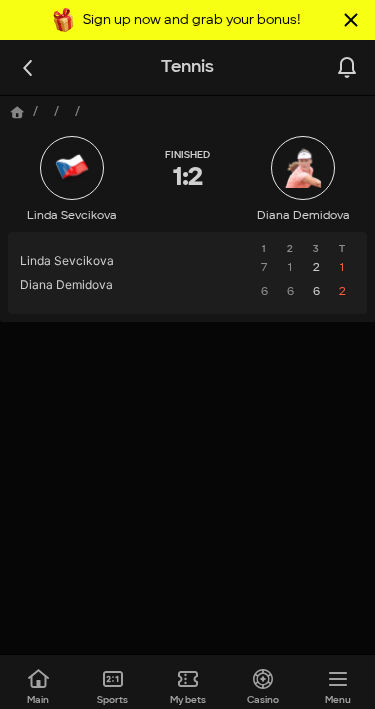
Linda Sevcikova (72, 215)
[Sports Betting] (17, 112)
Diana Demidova (303, 215)
